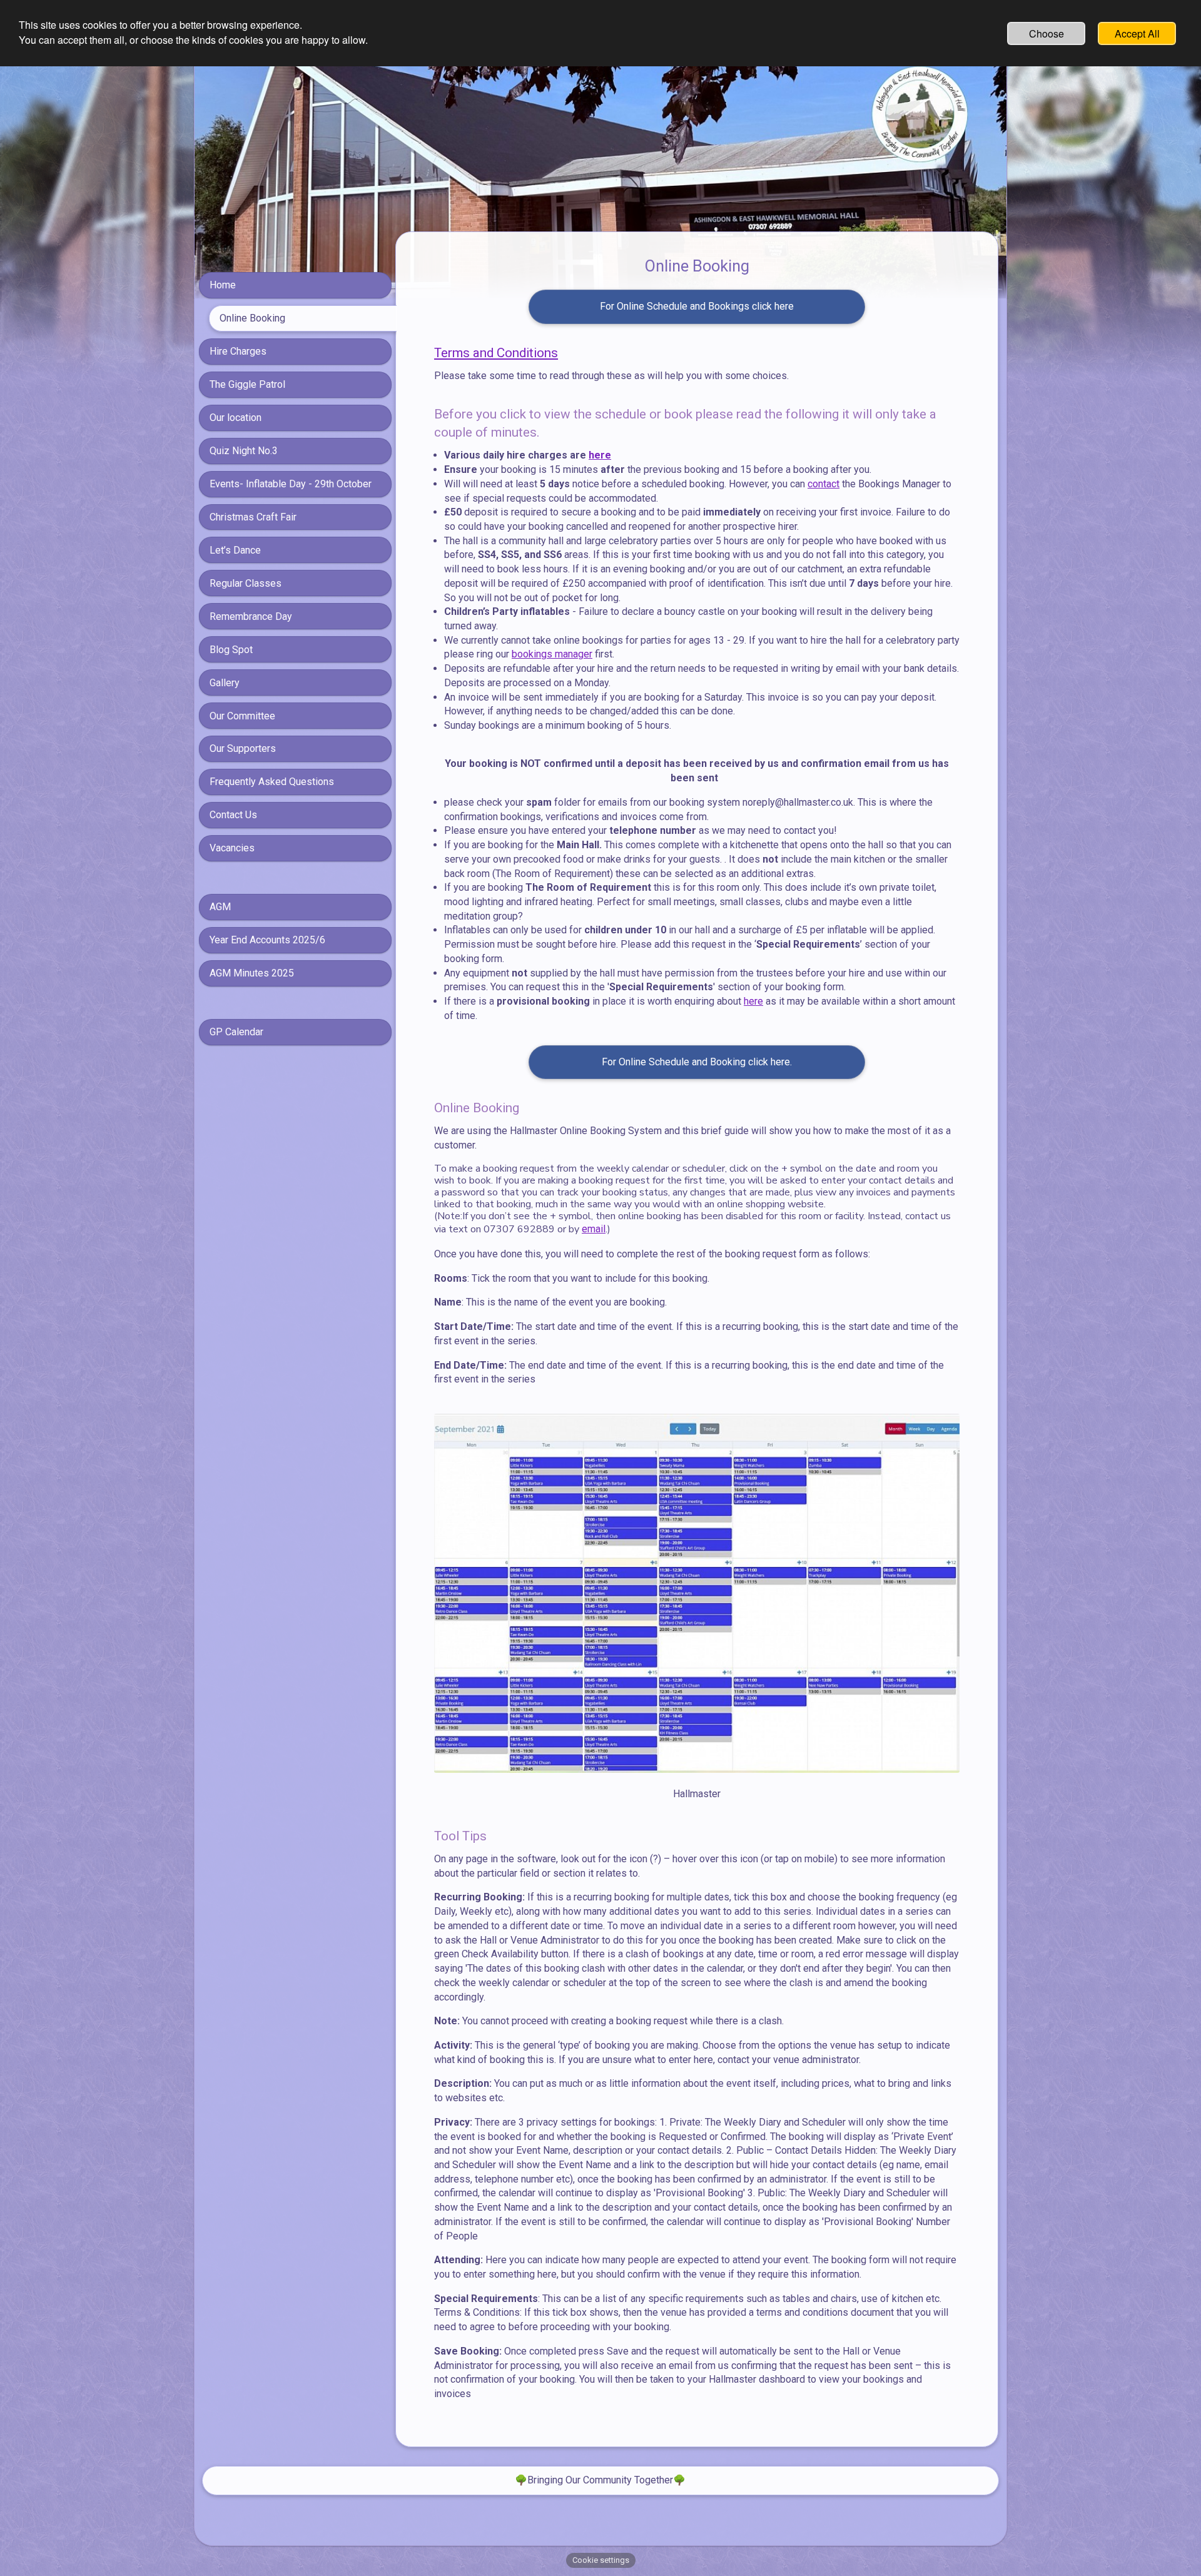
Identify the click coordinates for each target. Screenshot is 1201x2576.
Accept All (1137, 33)
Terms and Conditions (496, 353)
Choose (1046, 33)
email (594, 1229)
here (600, 455)
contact (823, 484)
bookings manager (552, 654)
